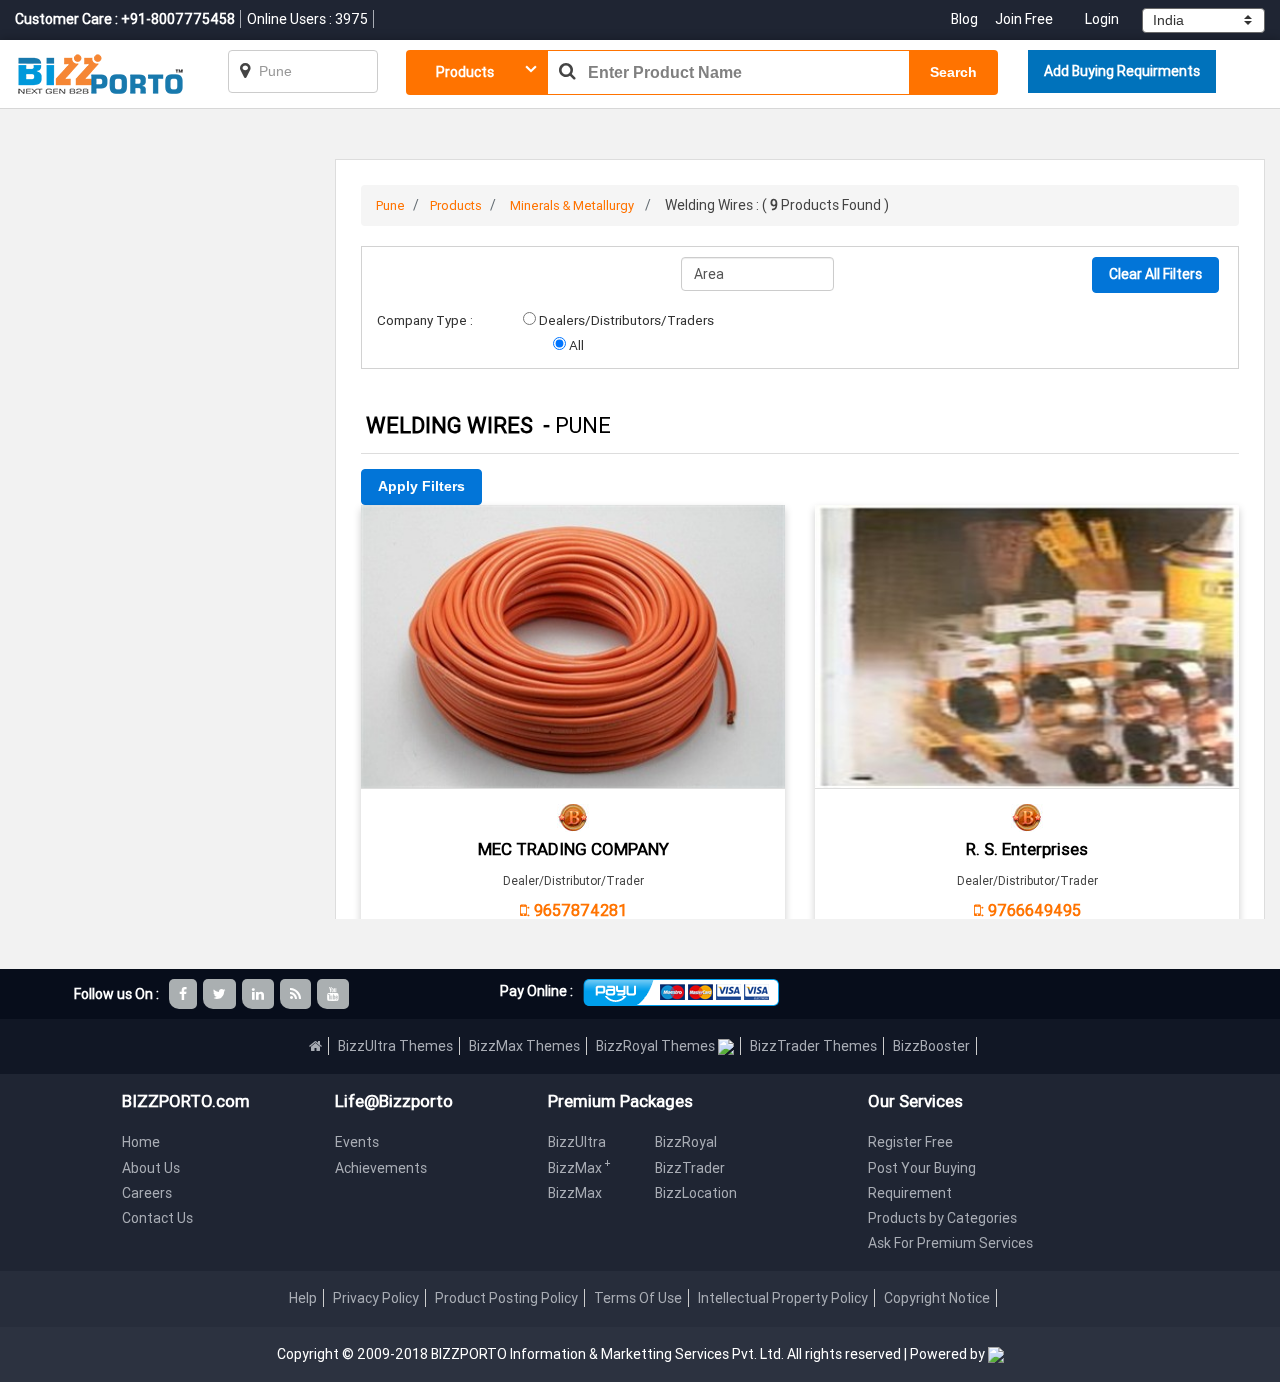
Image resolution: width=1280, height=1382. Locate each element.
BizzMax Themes (524, 1046)
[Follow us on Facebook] (184, 994)
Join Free (1024, 19)
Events (357, 1142)
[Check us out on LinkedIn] (259, 994)
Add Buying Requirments (1122, 71)
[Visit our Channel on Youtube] (334, 994)
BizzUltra (577, 1142)
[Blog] (297, 994)
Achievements (381, 1168)
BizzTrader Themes (813, 1046)
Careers (147, 1193)
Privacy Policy (376, 1298)
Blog (966, 19)
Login (1102, 19)
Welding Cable (573, 532)
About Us (151, 1168)
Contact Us (157, 1218)
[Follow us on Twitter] (221, 994)
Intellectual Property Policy (783, 1298)
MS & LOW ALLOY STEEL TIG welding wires (1027, 532)
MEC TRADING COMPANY (573, 849)
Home (141, 1142)
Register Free (910, 1142)
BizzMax (579, 1168)
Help (303, 1298)
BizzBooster (931, 1046)
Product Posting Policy (506, 1298)
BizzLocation (696, 1193)
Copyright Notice (937, 1298)
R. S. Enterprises (1027, 849)
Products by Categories (942, 1218)
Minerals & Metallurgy (572, 205)
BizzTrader (690, 1168)
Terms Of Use (638, 1298)
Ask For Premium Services (950, 1243)
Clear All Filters (1155, 274)
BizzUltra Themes (395, 1046)
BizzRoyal (686, 1142)
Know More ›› (573, 644)
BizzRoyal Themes (657, 1046)
